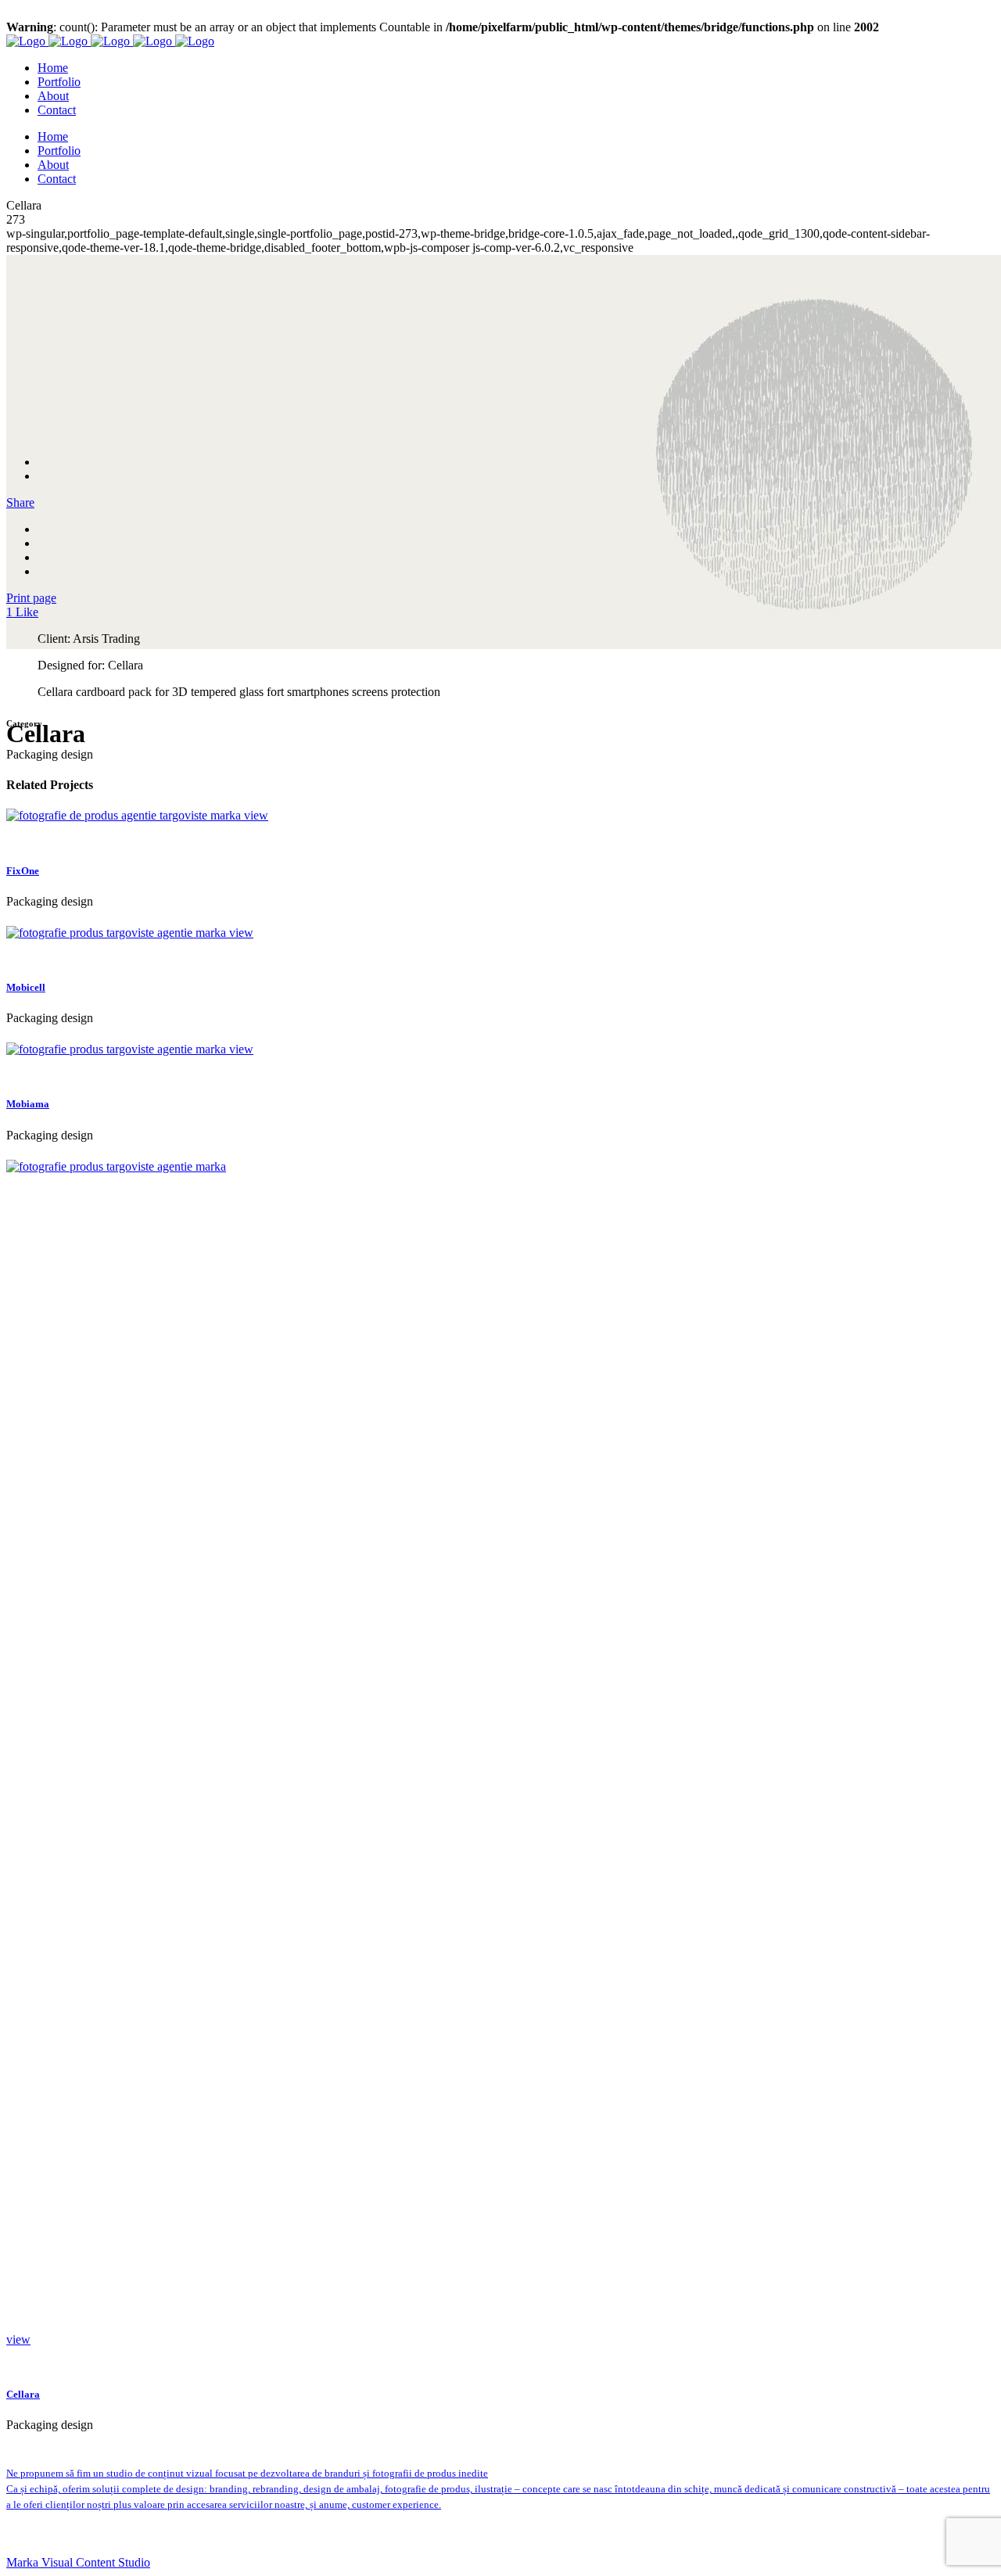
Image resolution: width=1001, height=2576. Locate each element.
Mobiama (28, 1104)
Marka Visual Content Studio (78, 2562)
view (256, 815)
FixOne (23, 871)
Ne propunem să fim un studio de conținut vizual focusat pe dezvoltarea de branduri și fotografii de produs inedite (247, 2473)
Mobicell (26, 987)
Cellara (23, 2394)
